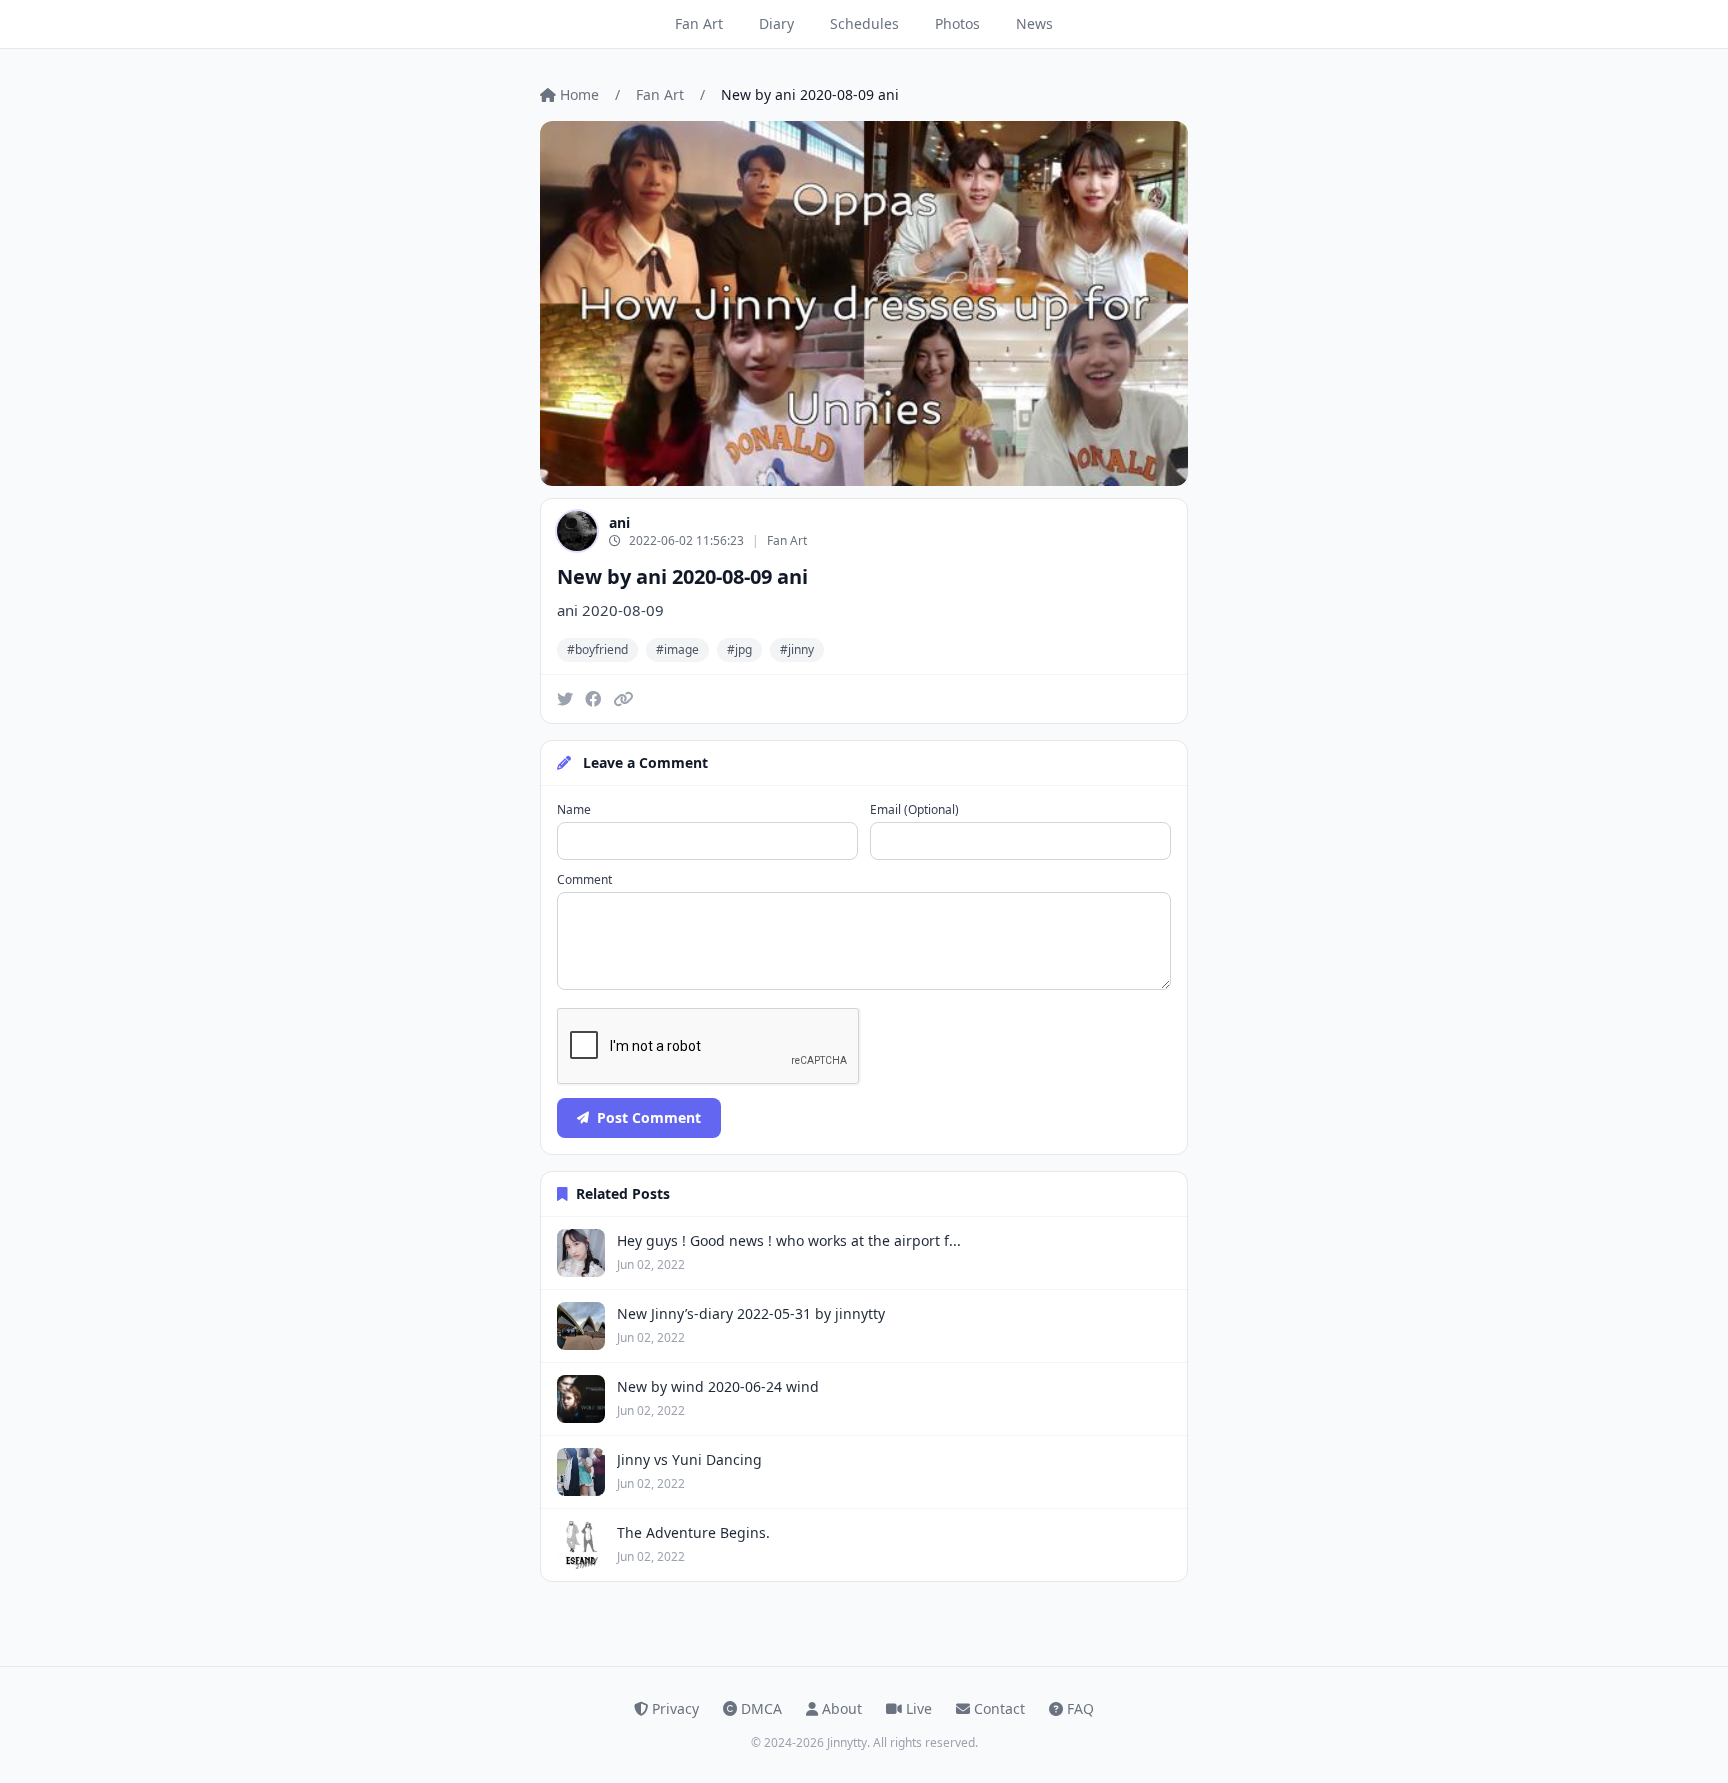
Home (579, 94)
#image (677, 649)
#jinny (797, 649)
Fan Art (699, 23)
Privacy (675, 1708)
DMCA (761, 1708)
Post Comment (649, 1117)
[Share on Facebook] (593, 699)
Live (919, 1708)
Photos (957, 23)
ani (619, 522)
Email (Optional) (914, 810)
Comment (584, 880)
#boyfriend (597, 649)
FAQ (1080, 1708)
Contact (999, 1708)
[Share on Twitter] (565, 699)
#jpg (739, 649)
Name (574, 810)
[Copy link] (623, 699)
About (842, 1708)
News (1034, 23)
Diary (776, 23)
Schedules (864, 23)
